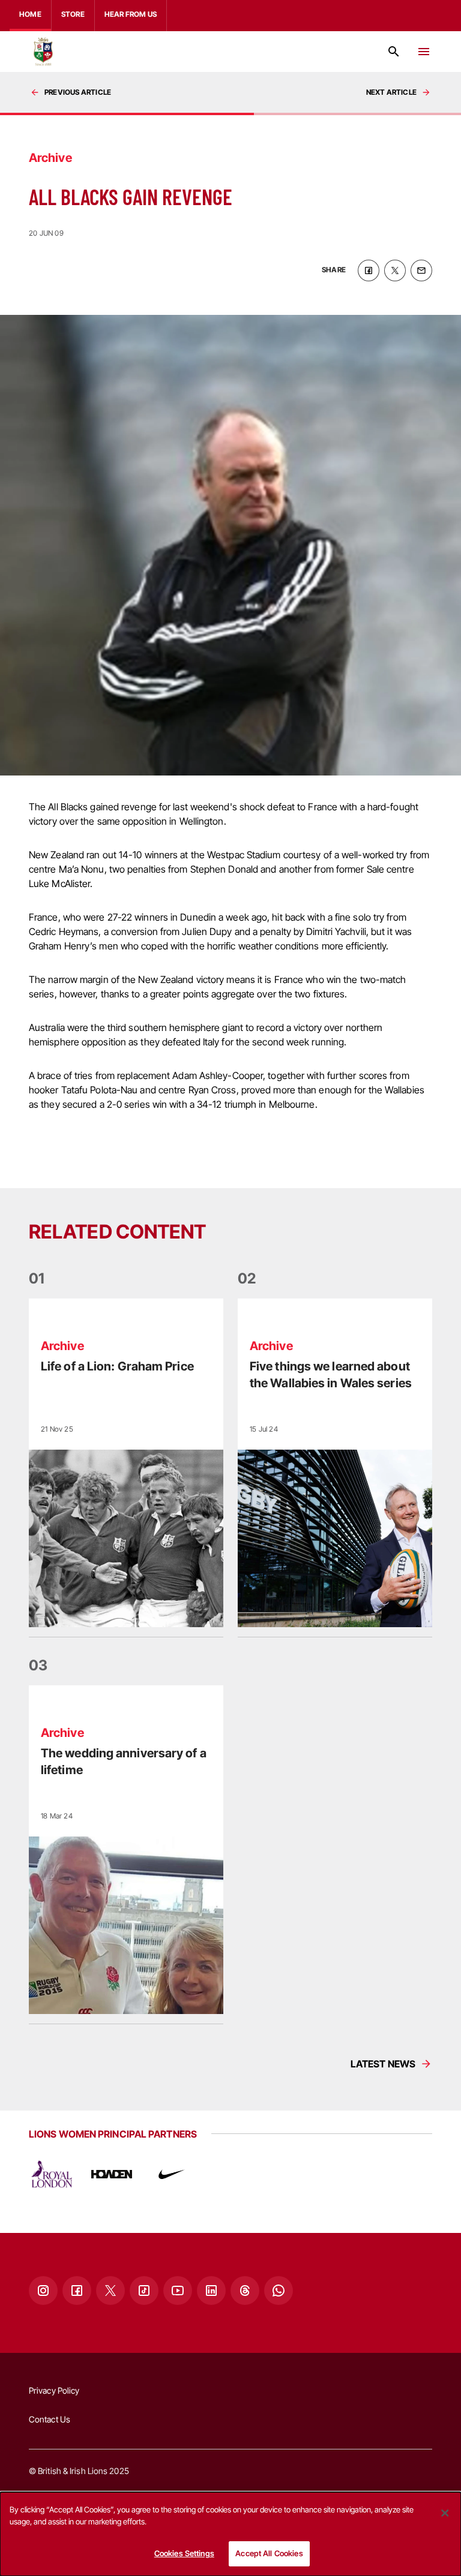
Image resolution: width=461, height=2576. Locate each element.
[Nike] (172, 2174)
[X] (110, 2291)
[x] (395, 270)
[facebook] (369, 270)
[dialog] (230, 2534)
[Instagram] (43, 2291)
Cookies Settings (184, 2553)
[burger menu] (424, 52)
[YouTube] (178, 2291)
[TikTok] (144, 2291)
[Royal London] (52, 2174)
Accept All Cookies (269, 2553)
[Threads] (245, 2291)
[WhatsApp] (279, 2291)
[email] (421, 270)
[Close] (445, 2513)
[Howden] (112, 2174)
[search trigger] (394, 52)
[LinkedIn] (211, 2291)
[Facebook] (77, 2291)
